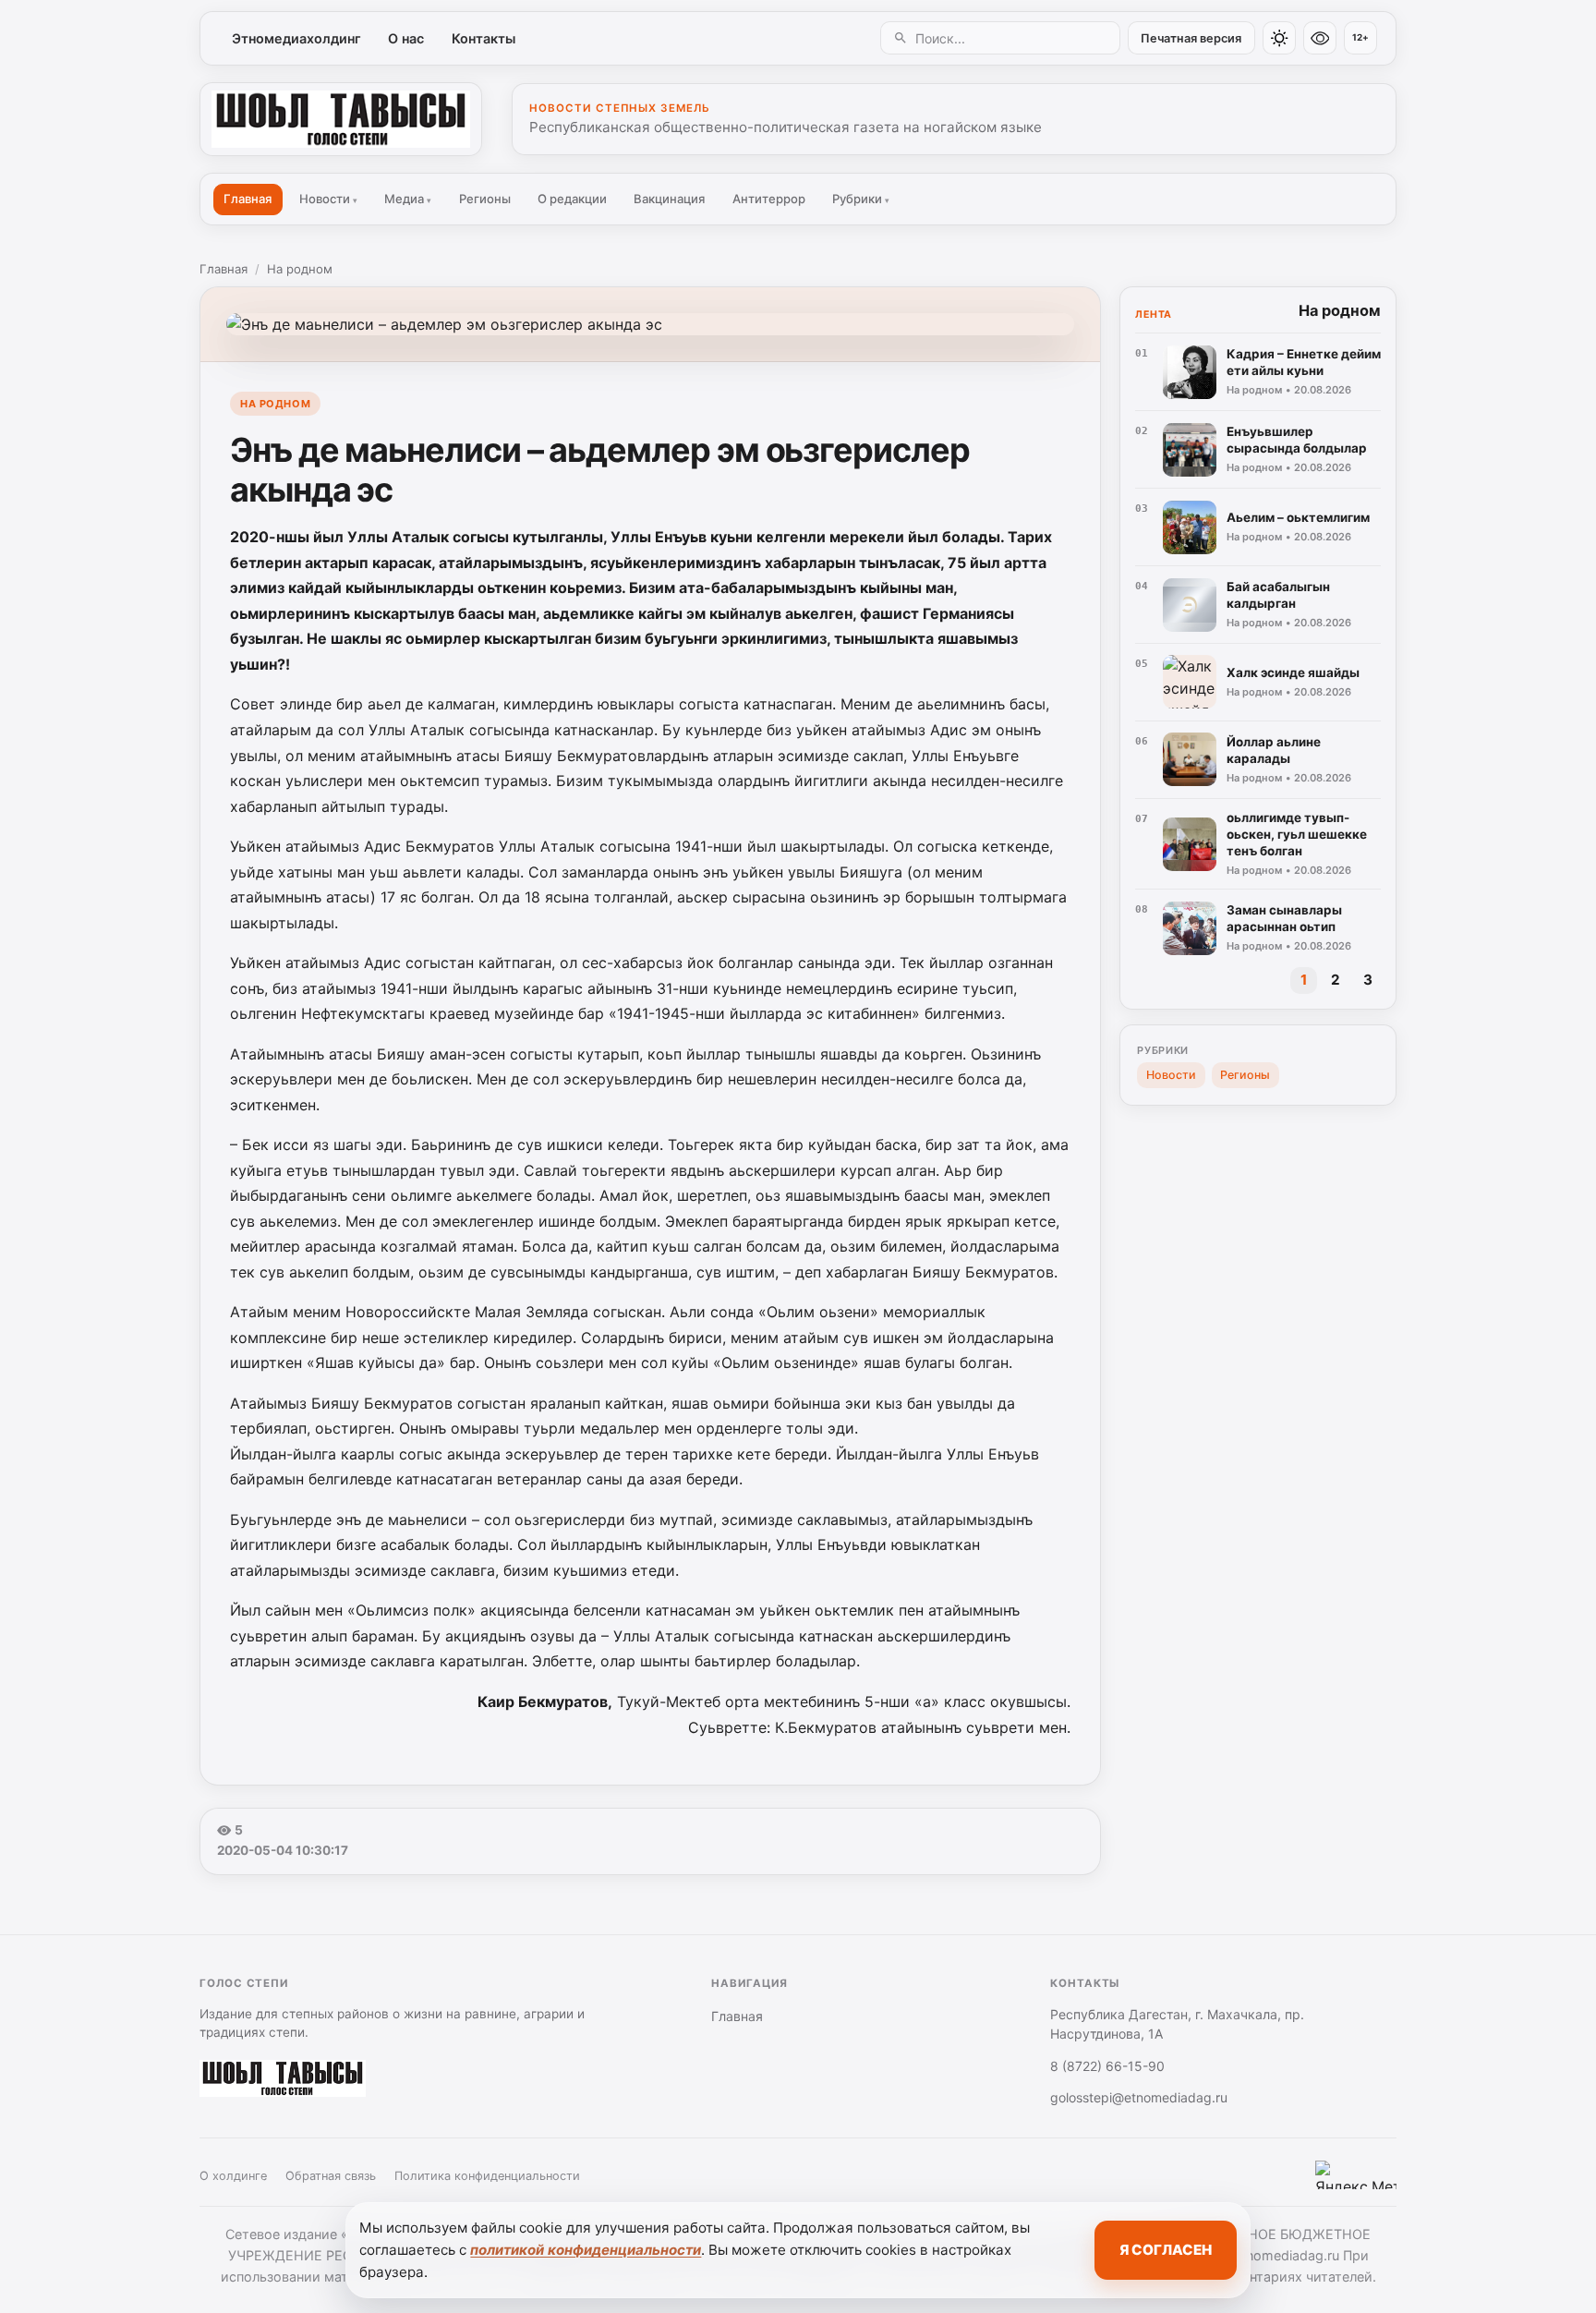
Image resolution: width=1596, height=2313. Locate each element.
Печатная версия (1191, 38)
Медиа (408, 199)
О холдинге (233, 2176)
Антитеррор (769, 199)
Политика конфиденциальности (487, 2176)
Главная (248, 199)
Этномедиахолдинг (296, 38)
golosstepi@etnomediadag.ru (1139, 2097)
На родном (300, 269)
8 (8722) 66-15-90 (1107, 2066)
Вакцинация (669, 199)
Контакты (484, 38)
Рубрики (861, 199)
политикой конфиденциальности (586, 2250)
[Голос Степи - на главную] (341, 119)
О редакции (572, 199)
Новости (328, 199)
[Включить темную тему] (1279, 38)
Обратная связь (331, 2176)
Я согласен (1166, 2250)
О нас (406, 38)
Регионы (485, 199)
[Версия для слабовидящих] (1320, 38)
